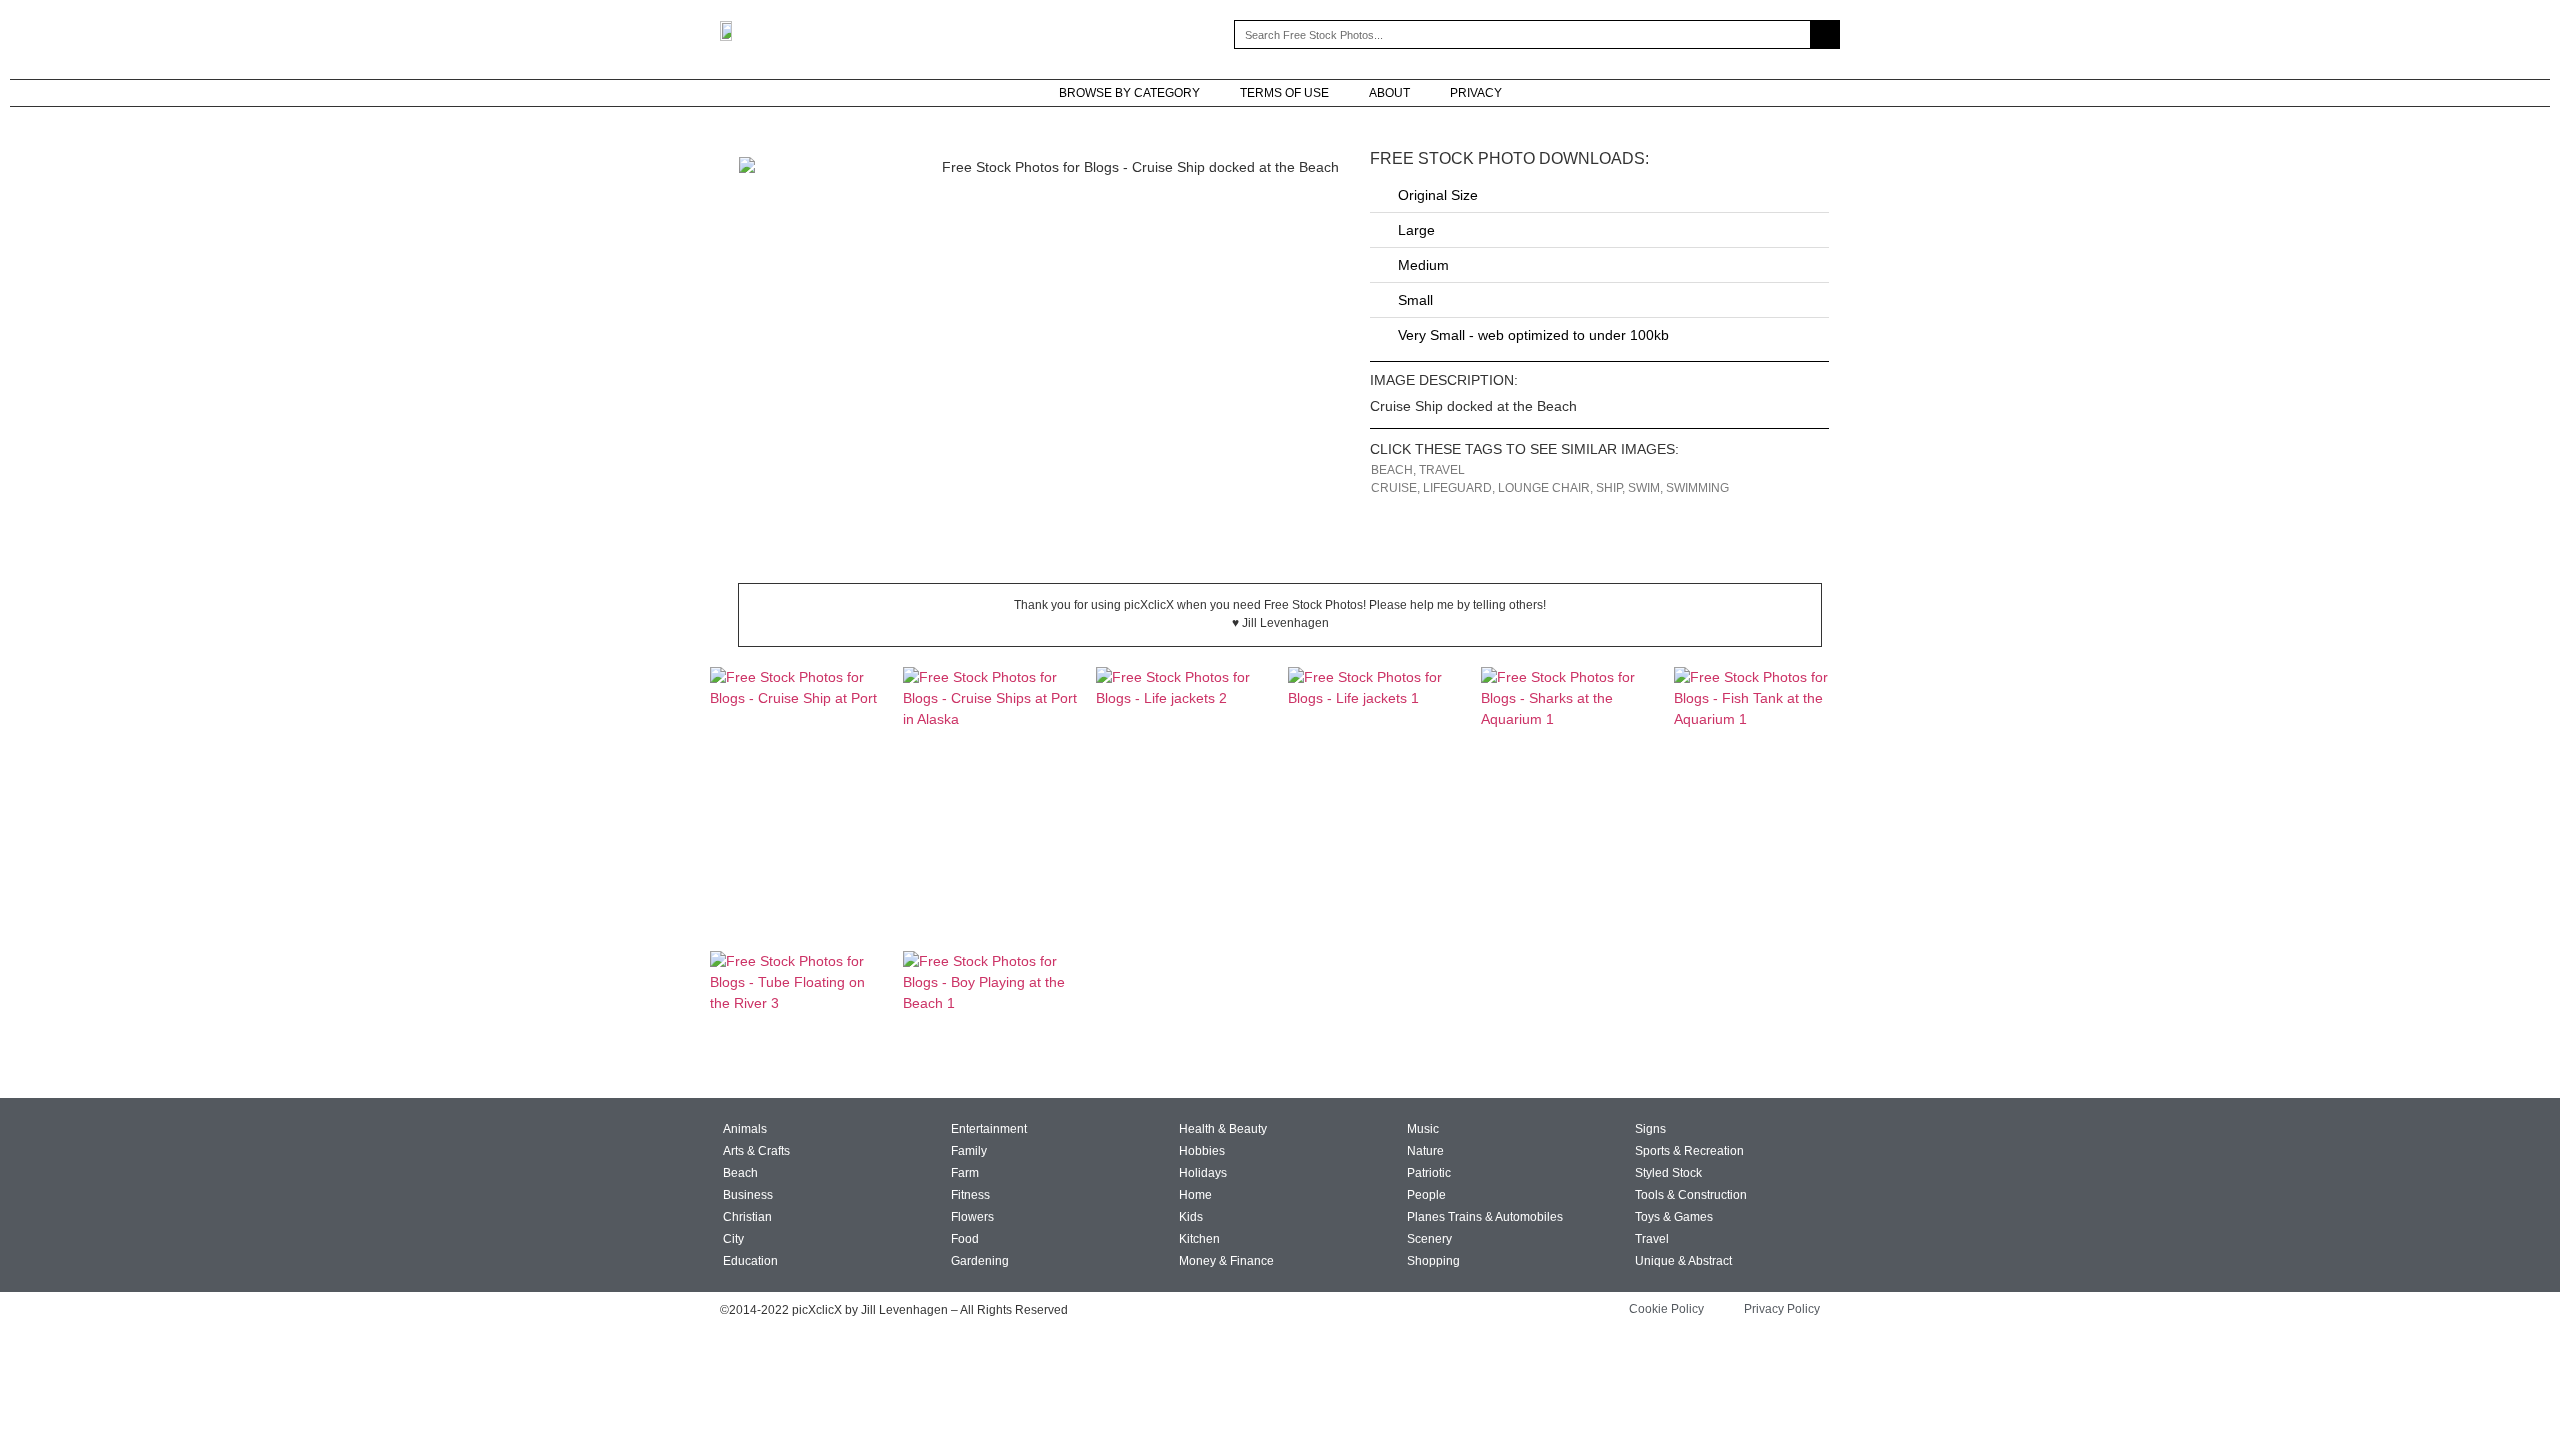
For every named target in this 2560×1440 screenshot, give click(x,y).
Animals (745, 1129)
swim (1644, 488)
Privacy (1476, 93)
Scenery (1429, 1239)
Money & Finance (1226, 1261)
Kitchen (1199, 1239)
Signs (1650, 1129)
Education (750, 1261)
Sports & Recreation (1689, 1151)
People (1426, 1195)
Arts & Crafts (756, 1151)
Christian (747, 1217)
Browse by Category (1129, 93)
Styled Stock (1668, 1173)
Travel (1442, 470)
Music (1423, 1129)
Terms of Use (1284, 93)
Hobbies (1202, 1151)
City (733, 1239)
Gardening (980, 1261)
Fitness (970, 1195)
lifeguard (1457, 488)
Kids (1191, 1217)
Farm (965, 1173)
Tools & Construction (1691, 1195)
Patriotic (1429, 1173)
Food (965, 1239)
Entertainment (989, 1129)
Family (969, 1151)
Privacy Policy (1782, 1309)
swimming (1697, 488)
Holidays (1203, 1173)
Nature (1425, 1151)
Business (748, 1195)
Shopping (1433, 1261)
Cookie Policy (1666, 1309)
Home (1195, 1195)
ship (1609, 488)
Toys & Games (1674, 1217)
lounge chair (1544, 488)
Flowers (972, 1217)
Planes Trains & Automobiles (1485, 1217)
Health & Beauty (1223, 1129)
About (1389, 93)
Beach (1392, 470)
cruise (1394, 488)
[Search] (1824, 34)
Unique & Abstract (1683, 1261)
